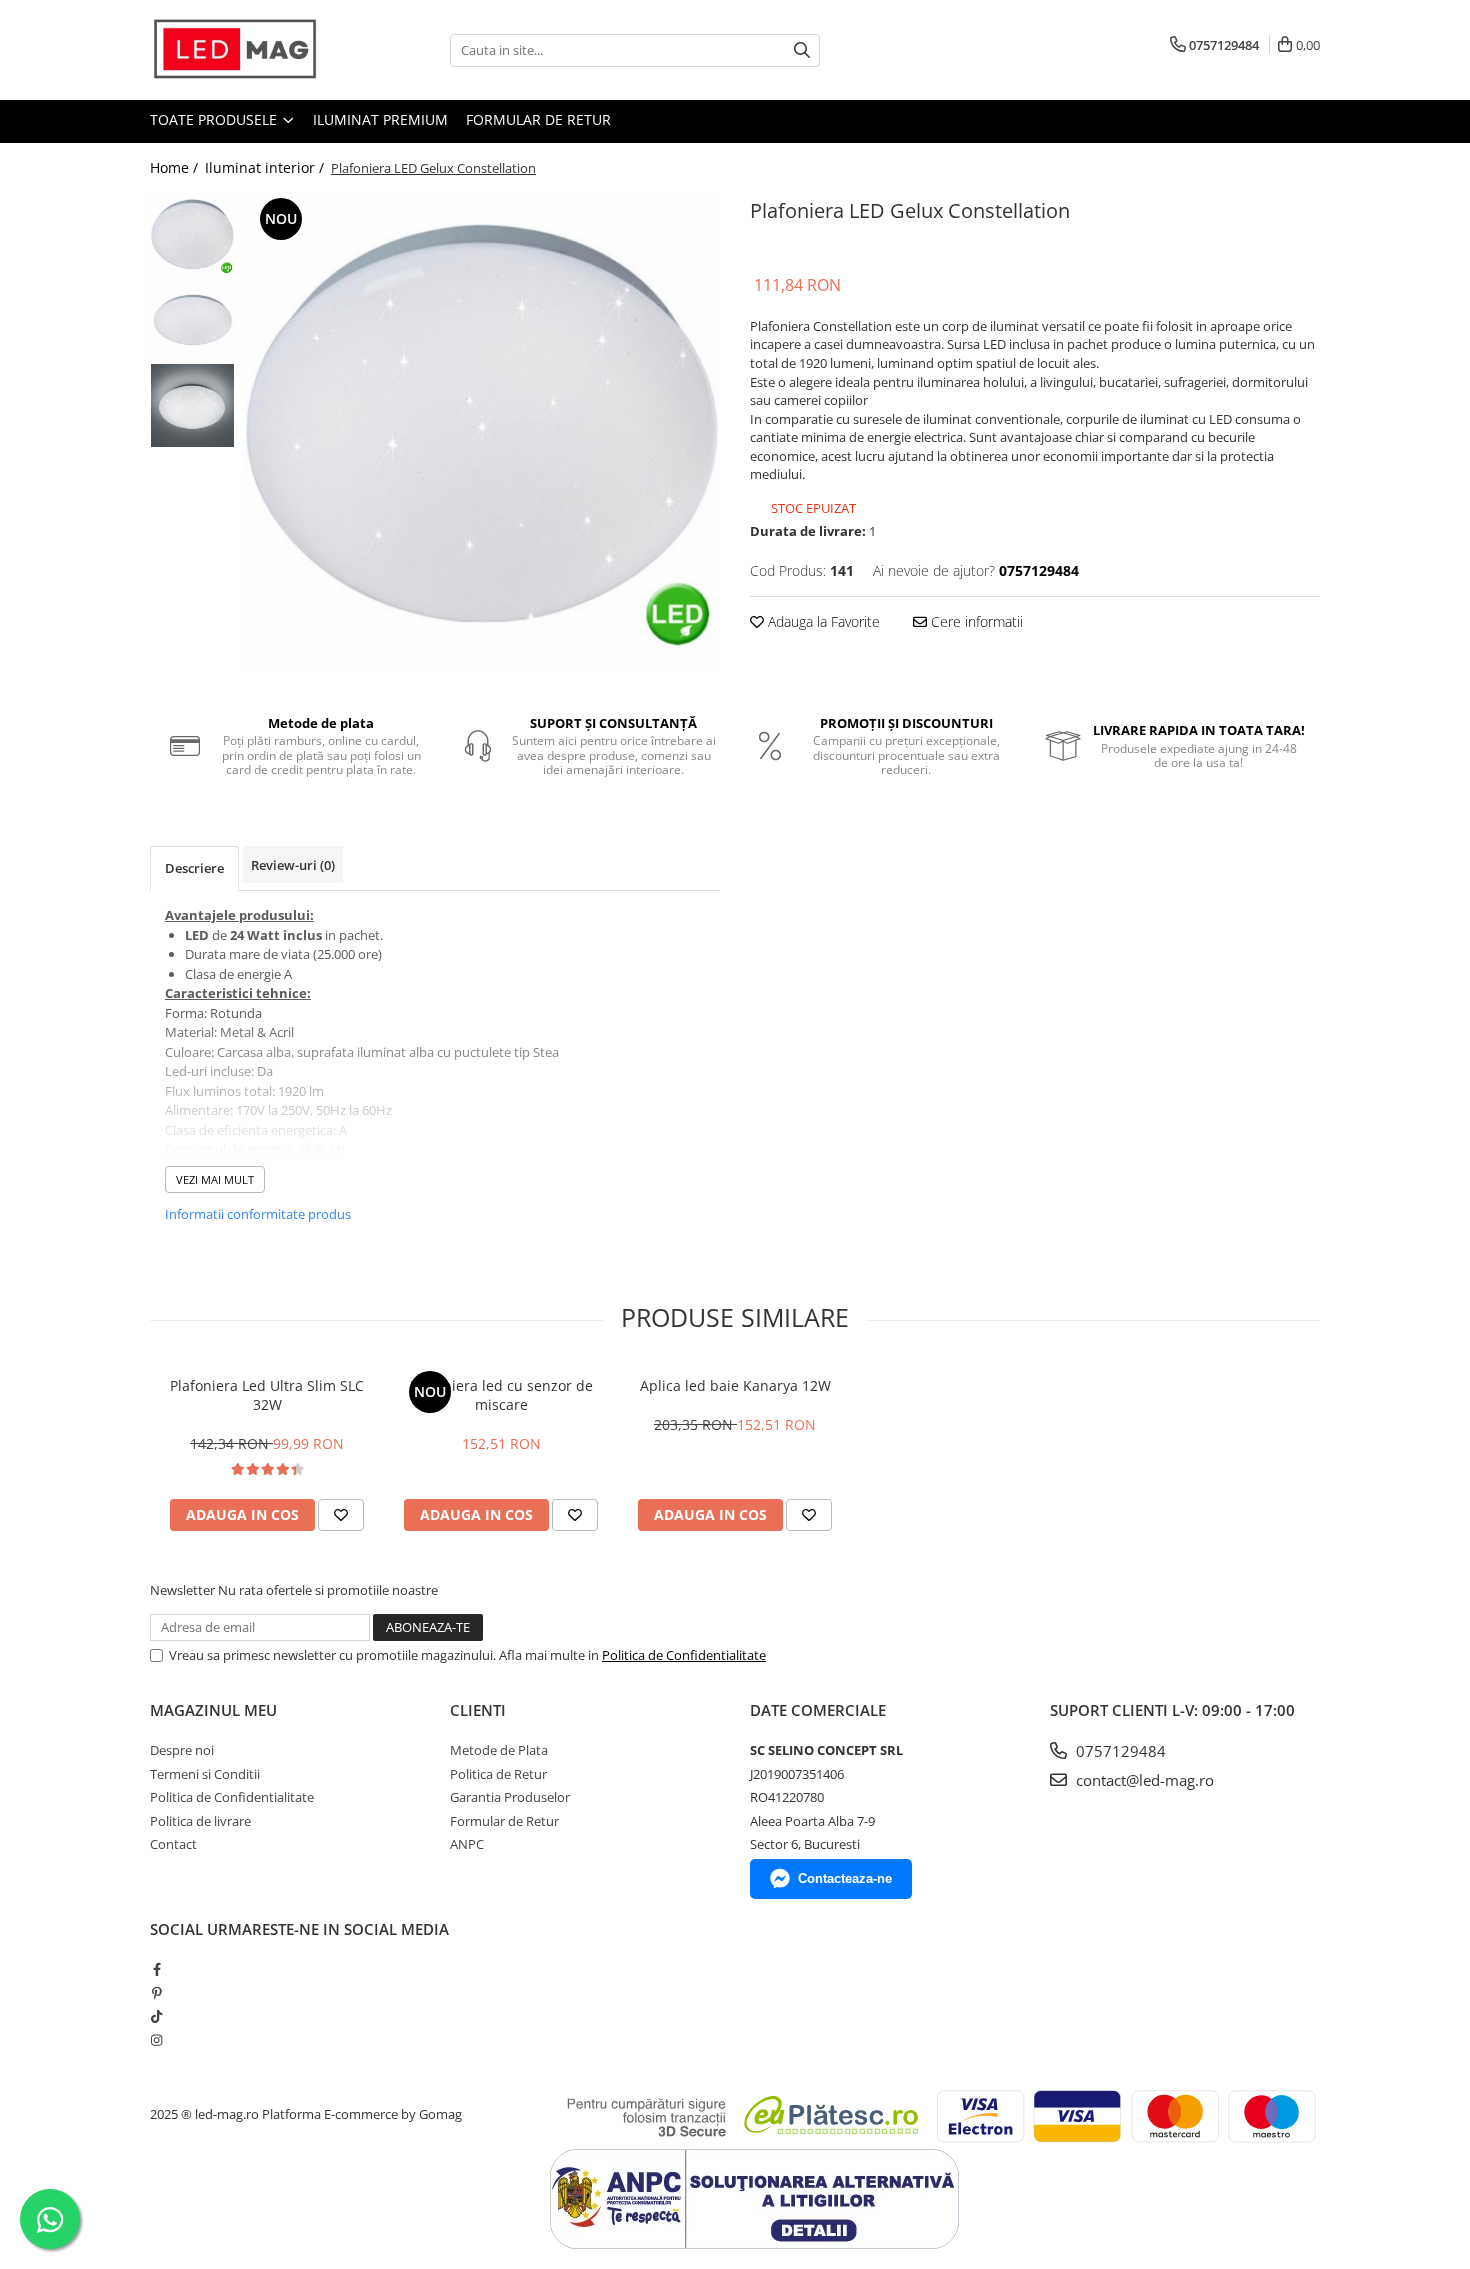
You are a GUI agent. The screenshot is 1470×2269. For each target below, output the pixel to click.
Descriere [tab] (194, 868)
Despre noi (182, 1750)
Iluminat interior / (266, 167)
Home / (176, 167)
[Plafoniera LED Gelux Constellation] (482, 430)
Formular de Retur (538, 119)
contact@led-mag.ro (1143, 1780)
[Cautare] (802, 50)
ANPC (467, 1844)
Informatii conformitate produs (258, 1214)
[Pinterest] (156, 1993)
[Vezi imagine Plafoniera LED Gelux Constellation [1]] (192, 320)
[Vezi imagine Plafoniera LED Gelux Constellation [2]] (192, 405)
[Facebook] (156, 1969)
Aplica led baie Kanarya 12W (735, 1385)
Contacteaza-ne (845, 1878)
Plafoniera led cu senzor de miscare (501, 1395)
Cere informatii (975, 621)
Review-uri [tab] (293, 865)
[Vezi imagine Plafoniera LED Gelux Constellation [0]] (192, 235)
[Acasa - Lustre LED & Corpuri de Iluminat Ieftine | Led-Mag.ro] (250, 50)
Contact (173, 1844)
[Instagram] (156, 2040)
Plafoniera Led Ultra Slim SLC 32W (267, 1395)
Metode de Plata (499, 1750)
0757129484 (1119, 1751)
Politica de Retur (498, 1774)
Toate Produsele (215, 119)
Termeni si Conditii (205, 1774)
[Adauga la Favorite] (341, 1515)
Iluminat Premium (380, 119)
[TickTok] (156, 2016)
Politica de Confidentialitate (684, 1655)
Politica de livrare (200, 1821)
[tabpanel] (482, 430)
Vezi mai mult (215, 1179)
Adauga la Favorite (822, 621)
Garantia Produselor (510, 1797)
